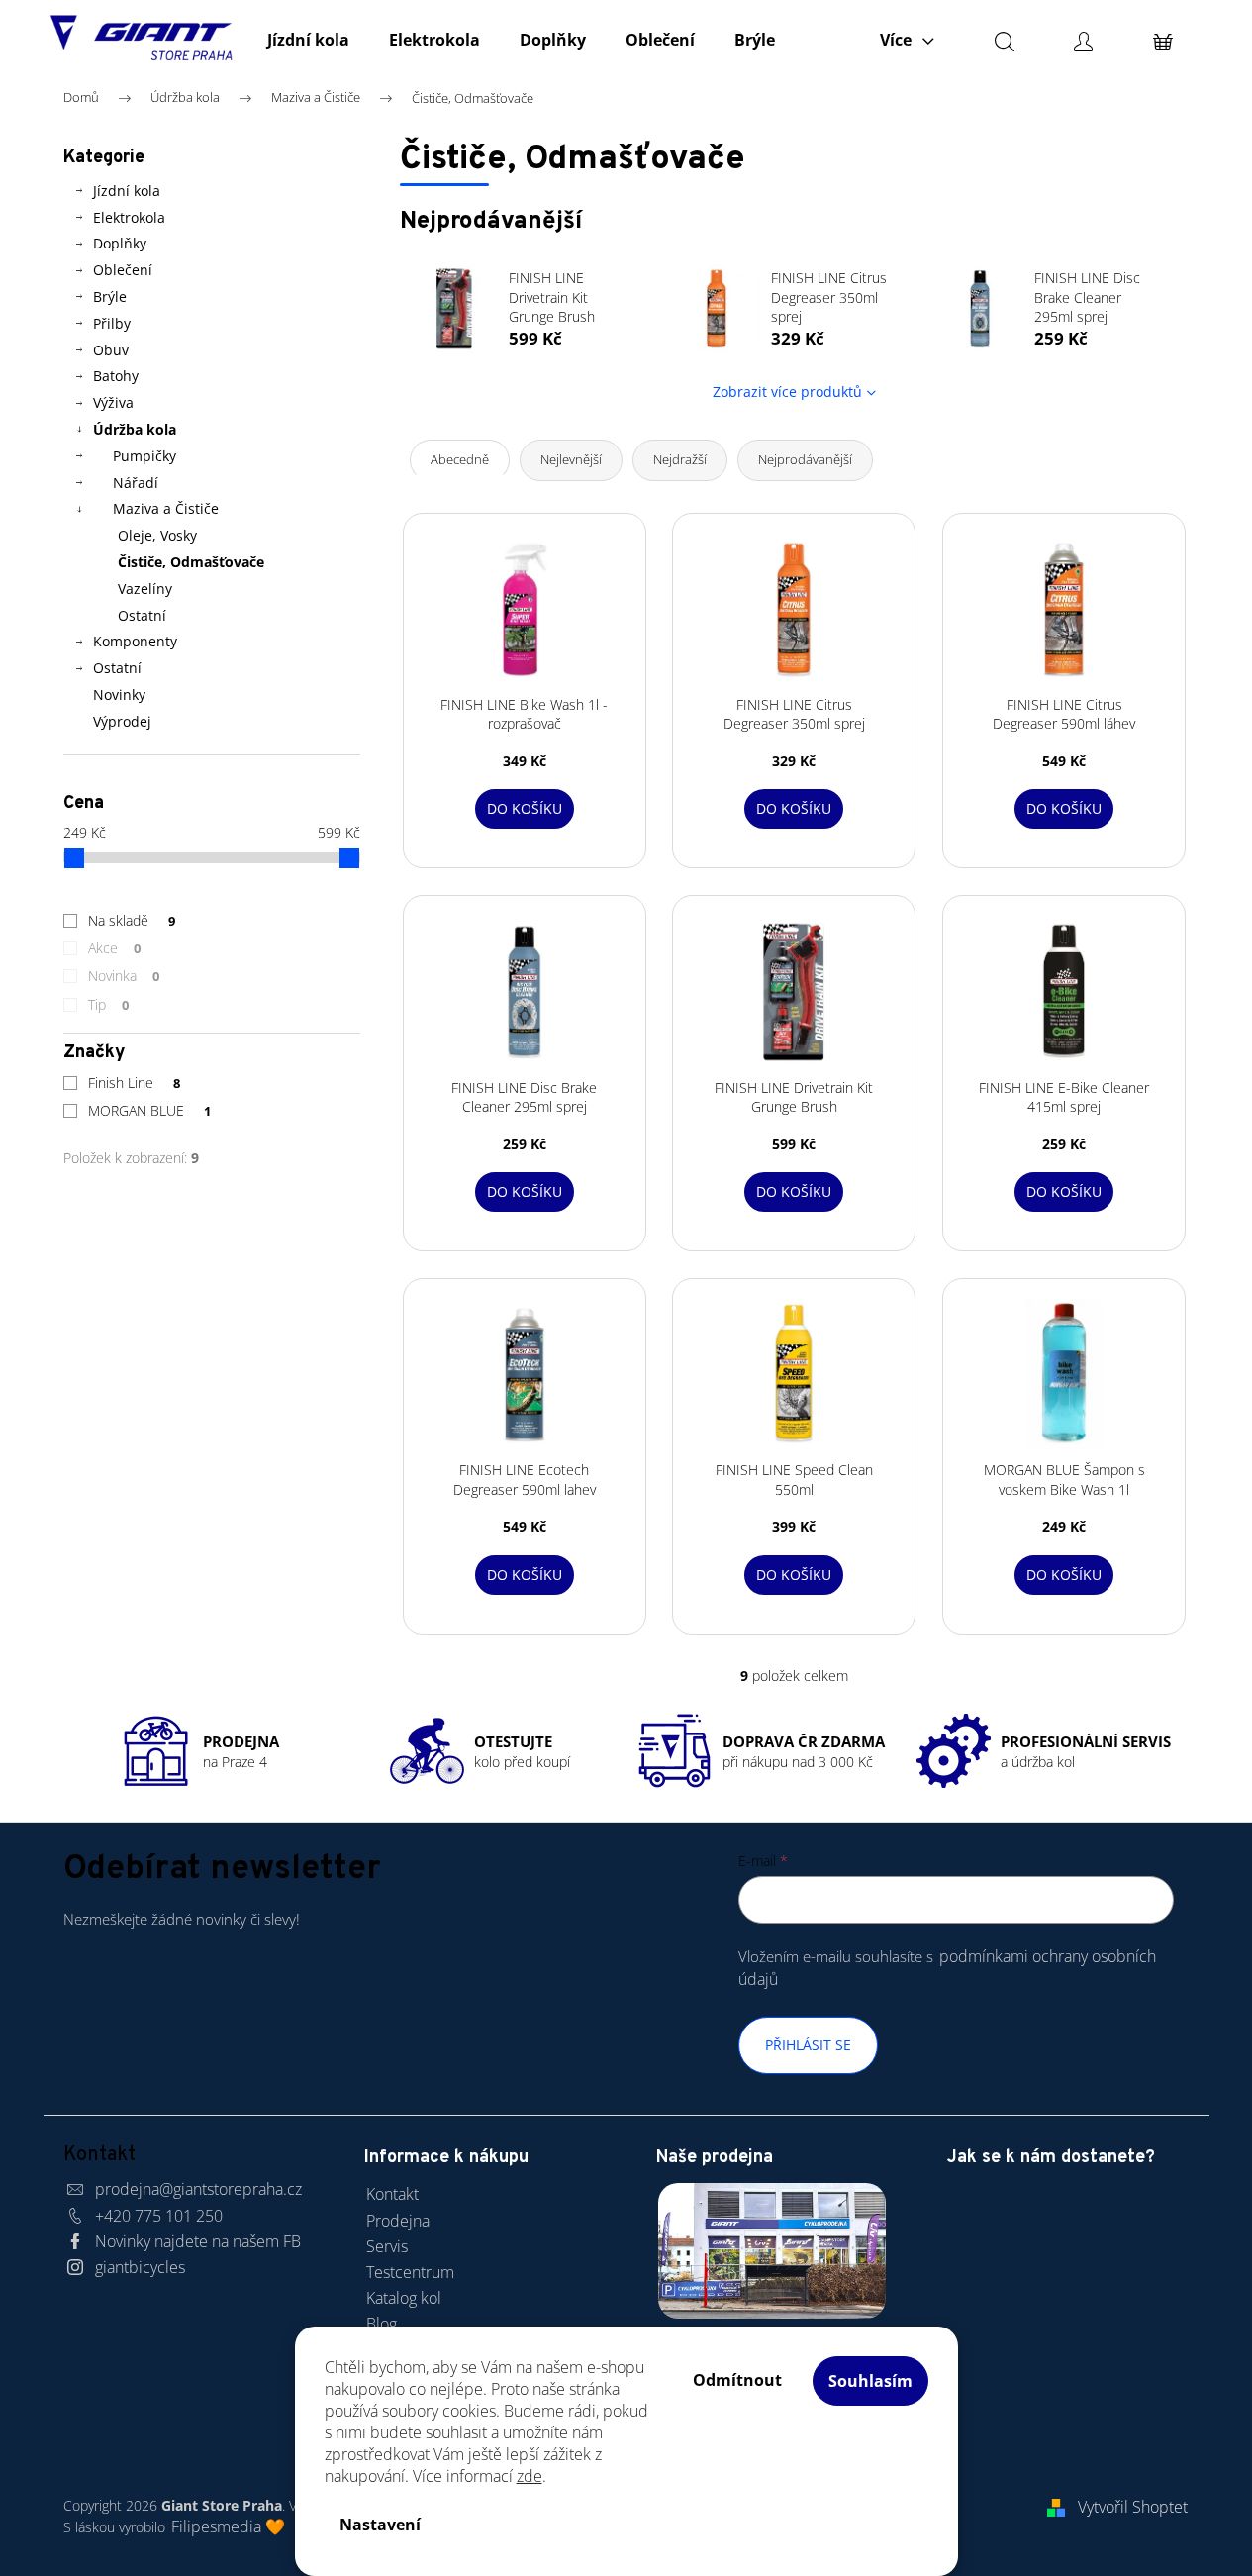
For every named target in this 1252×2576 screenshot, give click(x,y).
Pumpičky (144, 456)
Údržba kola (135, 429)
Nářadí (136, 483)
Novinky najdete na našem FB (198, 2241)
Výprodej (122, 721)
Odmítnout (737, 2380)
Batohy (116, 376)
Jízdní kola (127, 191)
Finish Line (135, 1083)
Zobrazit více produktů (787, 392)
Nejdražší (680, 459)
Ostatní (142, 615)
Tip (109, 1004)
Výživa (113, 402)
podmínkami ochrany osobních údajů (947, 1968)
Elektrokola (129, 217)
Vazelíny (145, 589)
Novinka (124, 976)
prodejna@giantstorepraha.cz (198, 2189)
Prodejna (398, 2221)
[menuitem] (308, 40)
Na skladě (132, 920)
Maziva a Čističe (166, 508)
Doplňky (120, 243)
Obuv (111, 350)
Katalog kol (404, 2298)
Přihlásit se (808, 2045)
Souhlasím (870, 2381)
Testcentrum (410, 2272)
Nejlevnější (571, 459)
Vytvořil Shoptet (1133, 2507)
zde (530, 2476)
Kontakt (392, 2194)
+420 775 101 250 (159, 2216)
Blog (382, 2324)
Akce (115, 948)
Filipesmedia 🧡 (228, 2526)
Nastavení (380, 2525)
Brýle (110, 297)
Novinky (119, 694)
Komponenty (135, 641)
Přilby (112, 323)
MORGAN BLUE (150, 1110)
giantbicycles (140, 2267)
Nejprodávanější (805, 459)
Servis (387, 2246)
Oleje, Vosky (157, 535)
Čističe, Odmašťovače (191, 562)
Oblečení (123, 270)
